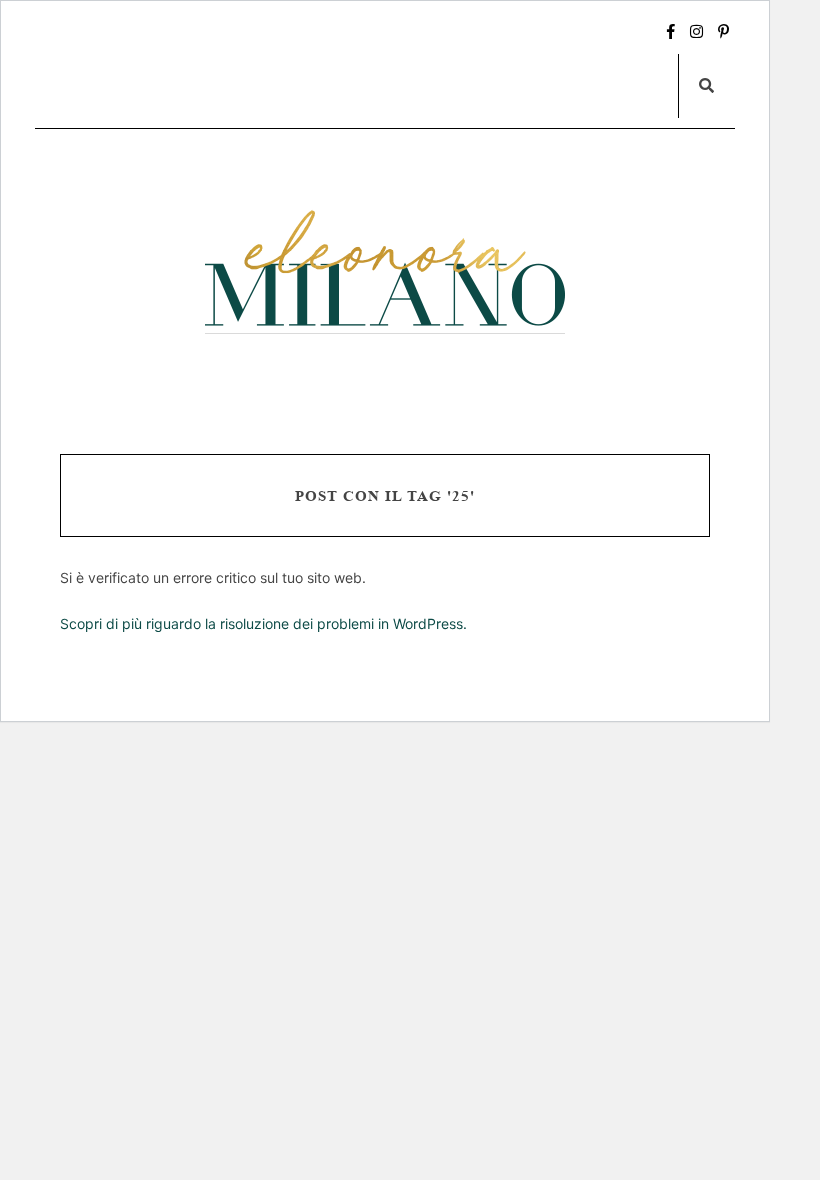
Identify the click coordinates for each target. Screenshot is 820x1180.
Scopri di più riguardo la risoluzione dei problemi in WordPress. (263, 623)
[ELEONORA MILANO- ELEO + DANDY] (385, 271)
